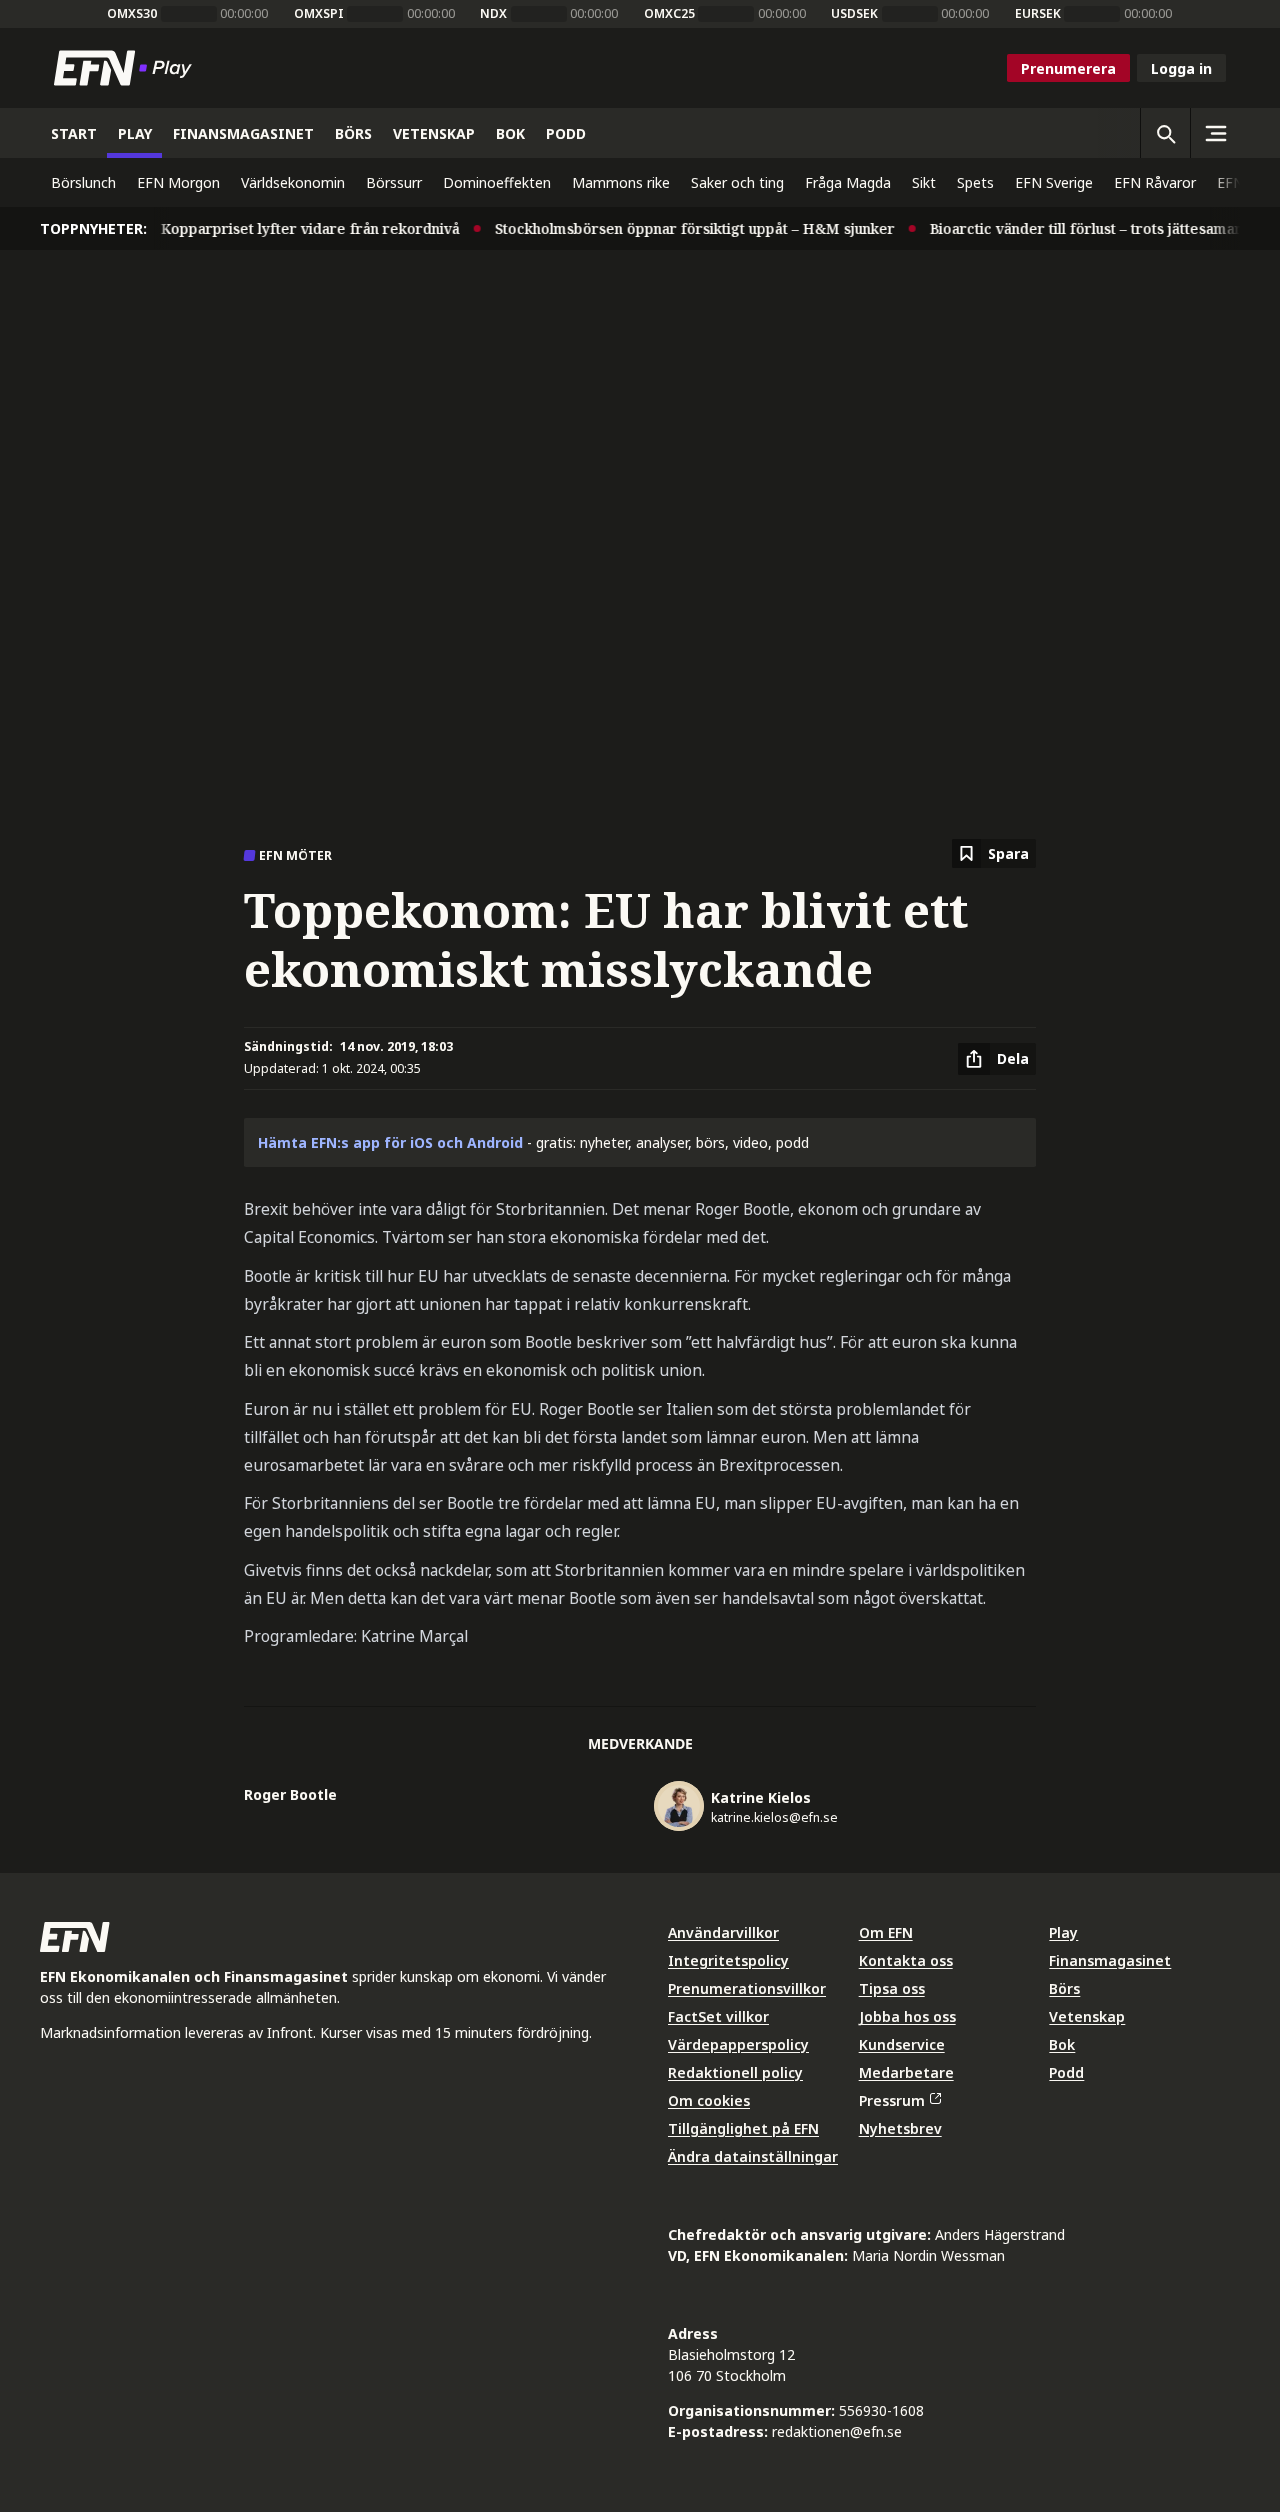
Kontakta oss (906, 1960)
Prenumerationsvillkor (747, 1988)
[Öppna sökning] (1165, 133)
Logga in (1181, 68)
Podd (1066, 2072)
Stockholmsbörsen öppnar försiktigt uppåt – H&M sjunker (677, 228)
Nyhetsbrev (900, 2128)
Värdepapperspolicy (738, 2044)
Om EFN (886, 1932)
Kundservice (902, 2044)
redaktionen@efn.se (837, 2431)
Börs (1064, 1988)
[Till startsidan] (127, 68)
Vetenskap (1087, 2016)
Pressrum (892, 2100)
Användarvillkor (723, 1932)
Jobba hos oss (907, 2016)
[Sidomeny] (1215, 133)
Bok (1062, 2044)
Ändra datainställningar (753, 2156)
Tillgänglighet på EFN (743, 2128)
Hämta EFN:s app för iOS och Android (390, 1142)
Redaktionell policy (735, 2072)
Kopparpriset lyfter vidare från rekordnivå (292, 228)
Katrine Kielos (761, 1797)
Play (1063, 1932)
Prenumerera (1068, 68)
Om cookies (709, 2100)
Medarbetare (906, 2072)
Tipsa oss (892, 1988)
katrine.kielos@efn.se (774, 1817)
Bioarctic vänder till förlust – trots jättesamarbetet (1086, 228)
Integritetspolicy (728, 1960)
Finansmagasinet (1110, 1960)
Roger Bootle (290, 1794)
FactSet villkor (718, 2016)
